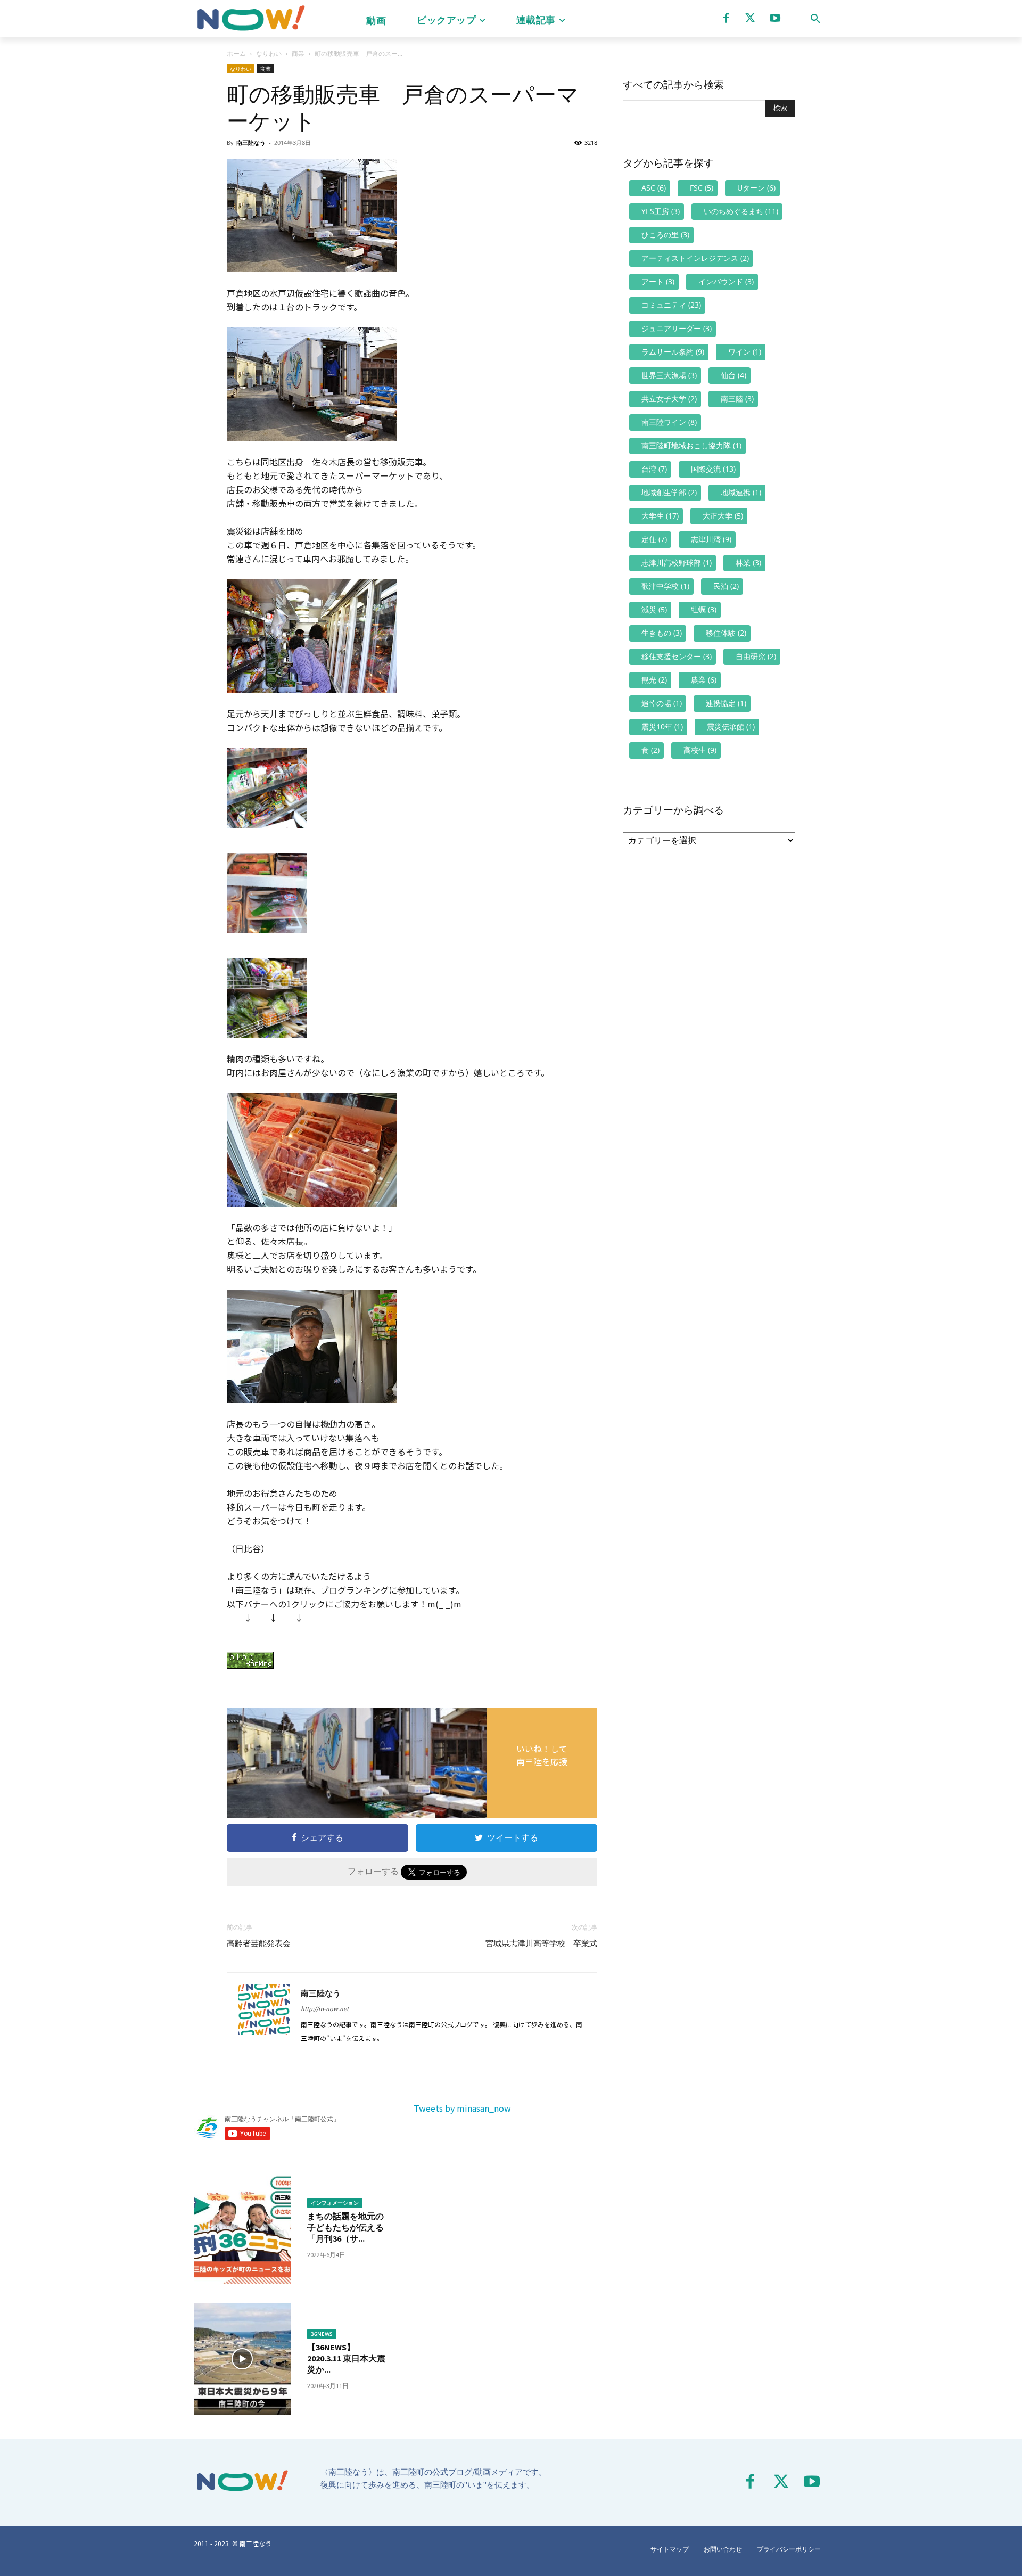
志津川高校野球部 (677, 563)
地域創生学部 (669, 492)
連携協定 (726, 703)
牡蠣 (704, 609)
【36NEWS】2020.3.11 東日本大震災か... (346, 2358)
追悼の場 (662, 703)
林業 (748, 563)
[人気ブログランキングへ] (412, 1660)
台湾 (654, 469)
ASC (654, 188)
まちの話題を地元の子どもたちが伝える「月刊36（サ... (345, 2227)
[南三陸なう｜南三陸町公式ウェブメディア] (250, 19)
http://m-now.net (325, 2008)
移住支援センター (677, 656)
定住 (654, 539)
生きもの (662, 633)
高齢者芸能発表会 (259, 1943)
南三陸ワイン (669, 422)
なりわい (269, 54)
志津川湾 (711, 539)
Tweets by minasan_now (462, 2108)
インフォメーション (335, 2203)
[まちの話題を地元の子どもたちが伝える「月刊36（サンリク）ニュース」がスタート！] (242, 2228)
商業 (298, 54)
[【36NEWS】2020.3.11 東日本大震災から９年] (242, 2359)
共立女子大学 (669, 399)
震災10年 (662, 727)
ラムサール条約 (673, 352)
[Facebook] (726, 18)
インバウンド (726, 281)
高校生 (700, 750)
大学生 (660, 516)
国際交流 (713, 469)
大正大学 (723, 516)
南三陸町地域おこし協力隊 (691, 445)
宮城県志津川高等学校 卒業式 (541, 1943)
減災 (654, 609)
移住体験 (726, 633)
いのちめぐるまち (741, 211)
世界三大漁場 (669, 375)
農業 (704, 680)
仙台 (733, 375)
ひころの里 (665, 235)
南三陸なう (251, 142)
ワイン (745, 352)
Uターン (756, 188)
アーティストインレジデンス (695, 258)
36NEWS (322, 2334)
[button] (815, 19)
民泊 (726, 586)
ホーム (236, 54)
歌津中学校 (665, 586)
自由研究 (756, 656)
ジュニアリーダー (677, 328)
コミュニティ (671, 305)
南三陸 (737, 399)
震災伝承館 (731, 727)
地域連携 (741, 492)
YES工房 (661, 211)
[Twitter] (751, 18)
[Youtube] (775, 18)
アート (658, 281)
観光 (654, 680)
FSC (702, 188)
